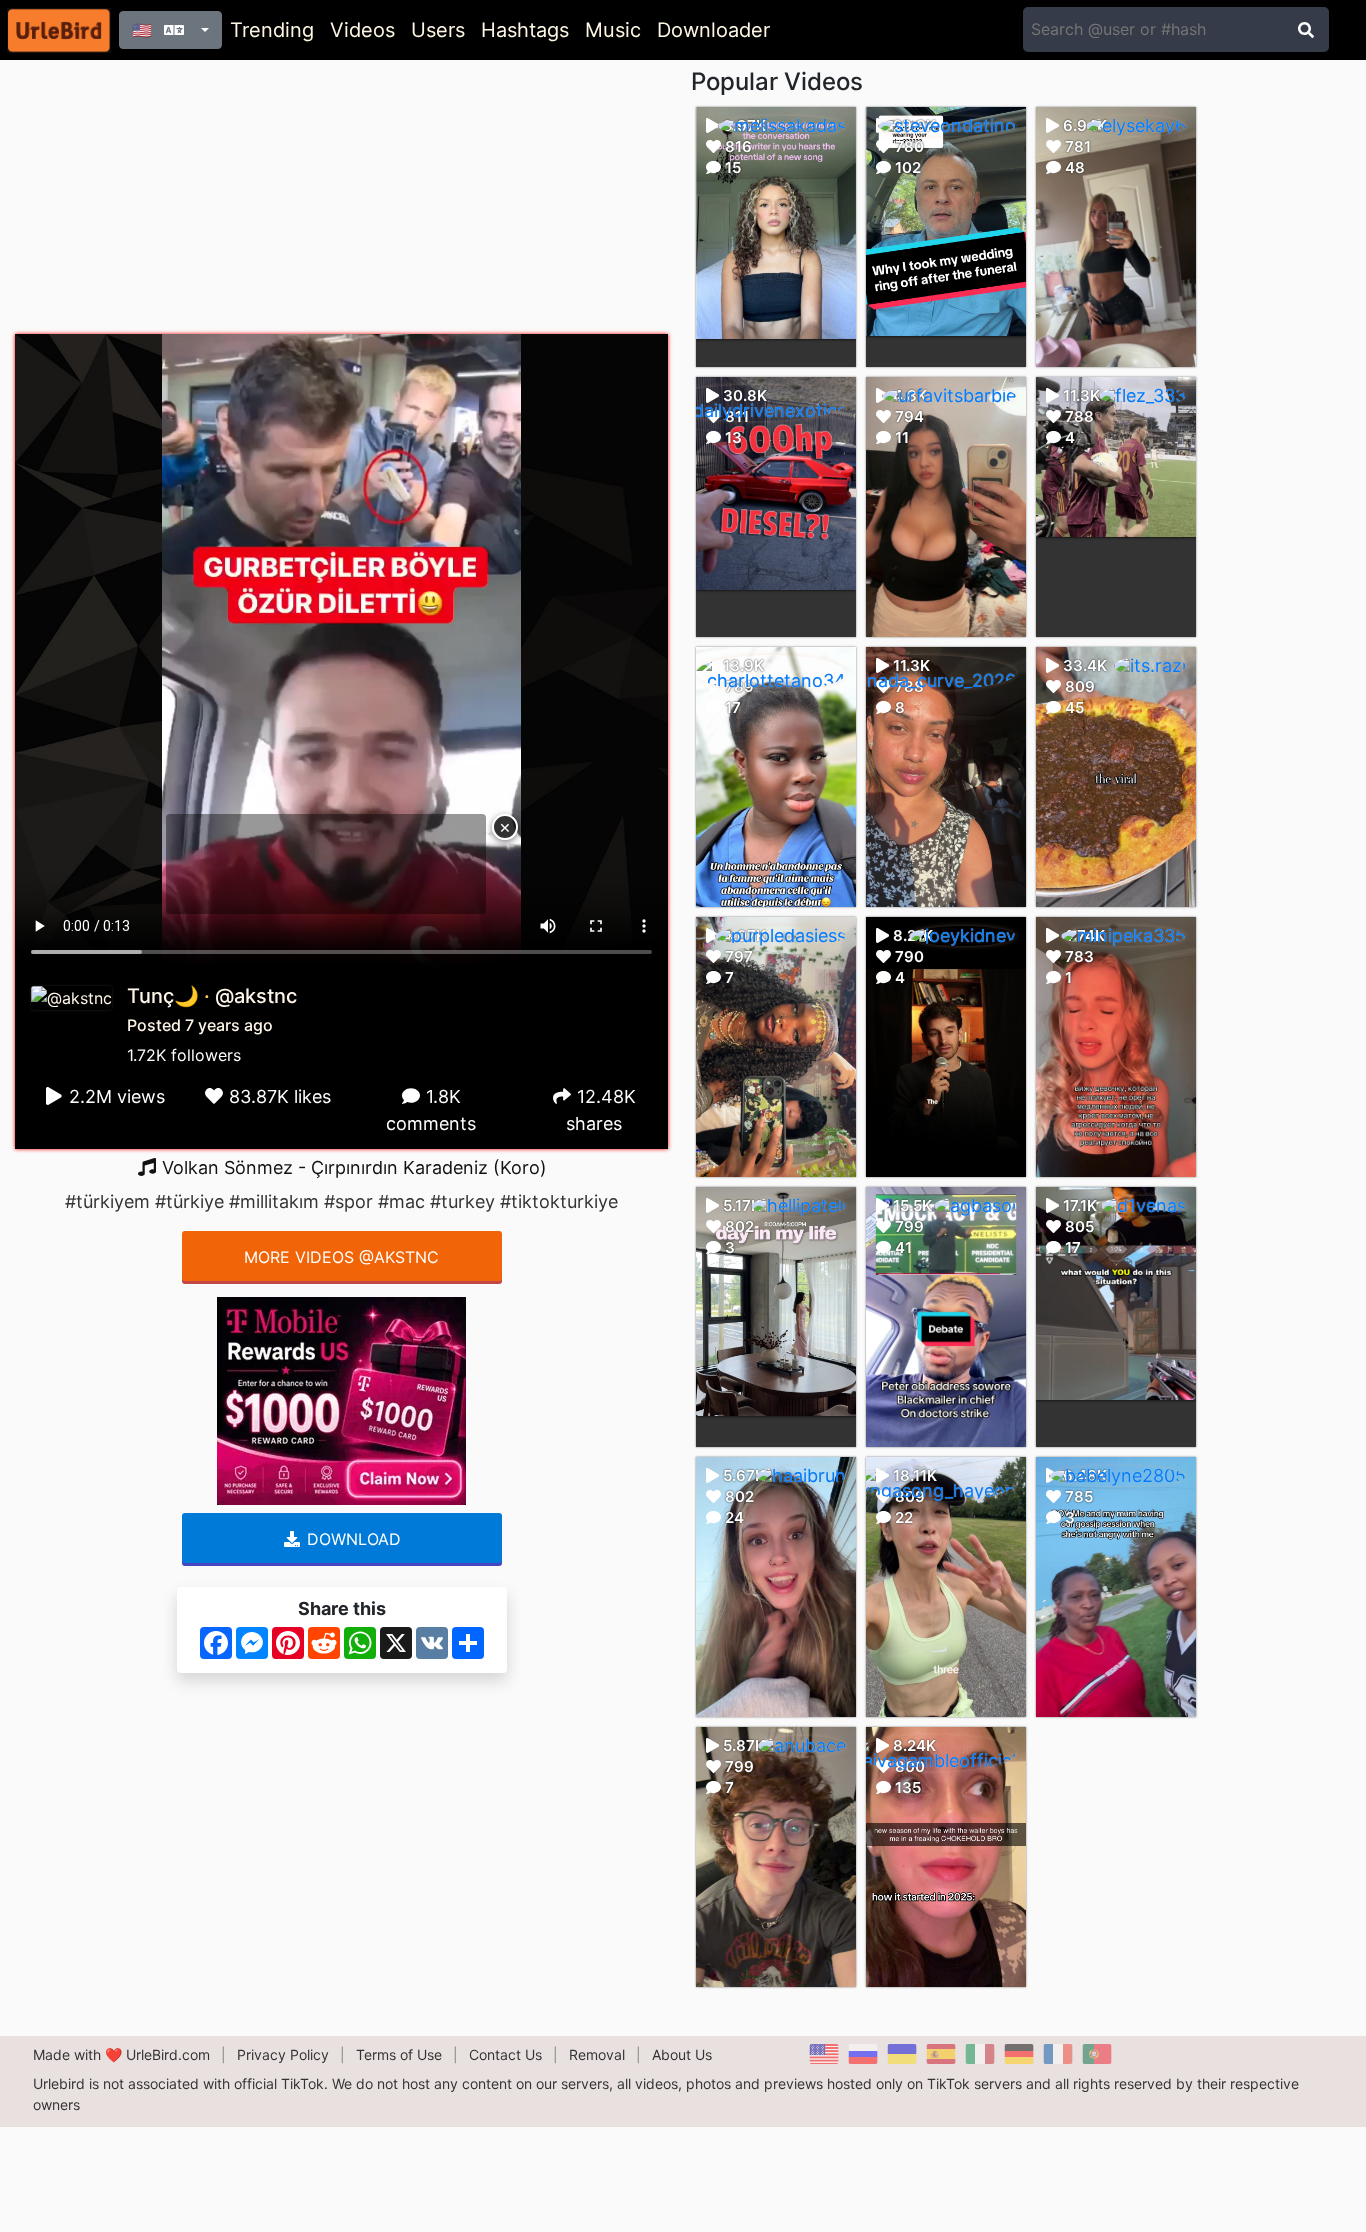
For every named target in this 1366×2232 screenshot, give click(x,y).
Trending (272, 30)
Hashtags (525, 30)
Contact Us (505, 2054)
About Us (682, 2054)
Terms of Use (399, 2054)
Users (438, 30)
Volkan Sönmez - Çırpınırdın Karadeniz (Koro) (352, 1167)
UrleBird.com (168, 2054)
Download (351, 1539)
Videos (362, 30)
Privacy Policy (283, 2054)
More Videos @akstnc (341, 1257)
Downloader (713, 30)
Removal (597, 2054)
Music (613, 30)
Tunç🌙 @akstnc (212, 996)
